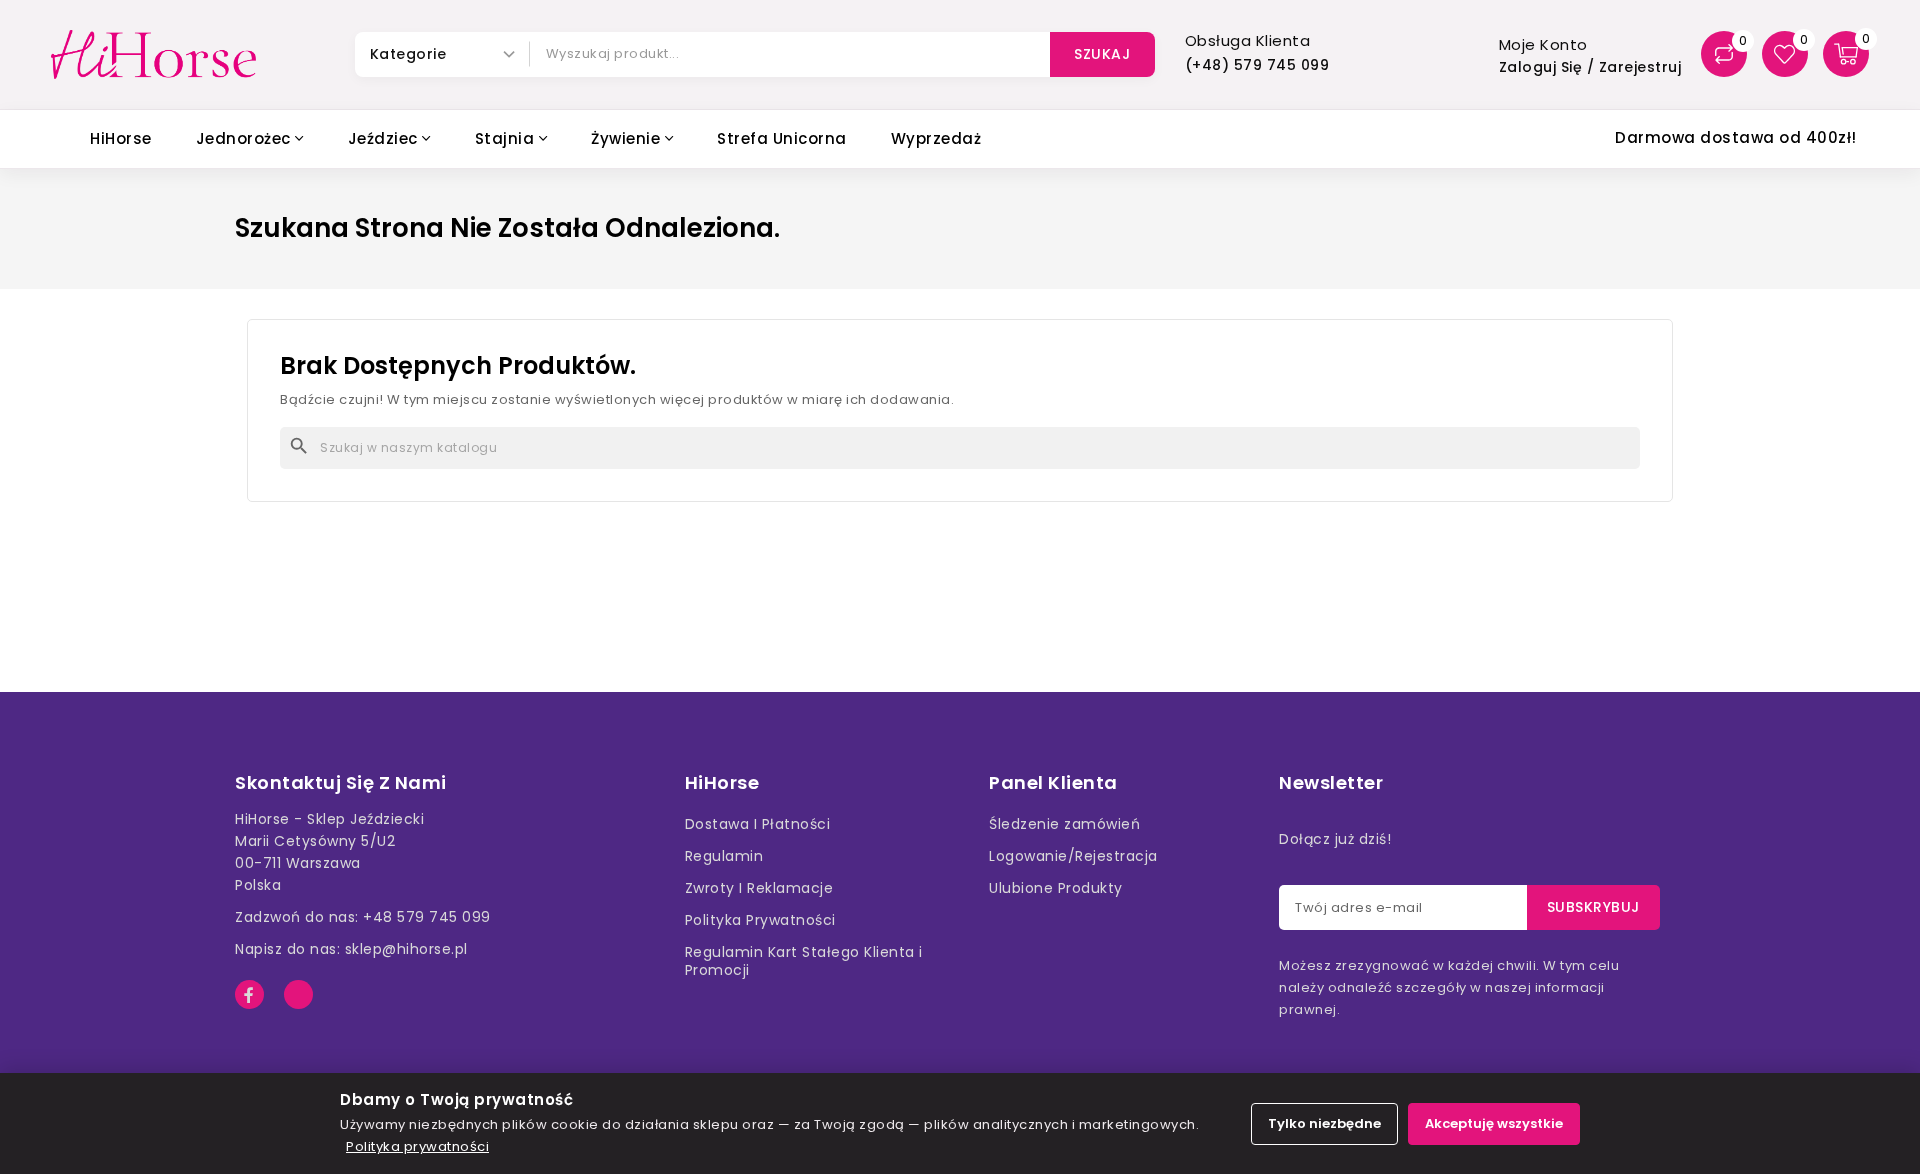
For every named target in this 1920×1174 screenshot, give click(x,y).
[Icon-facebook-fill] (249, 994)
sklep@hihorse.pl (406, 949)
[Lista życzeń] (1785, 54)
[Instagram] (298, 994)
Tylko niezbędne (1324, 1123)
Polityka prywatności (417, 1146)
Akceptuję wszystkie (1494, 1123)
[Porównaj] (1724, 54)
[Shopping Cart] (1846, 54)
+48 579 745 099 (427, 917)
